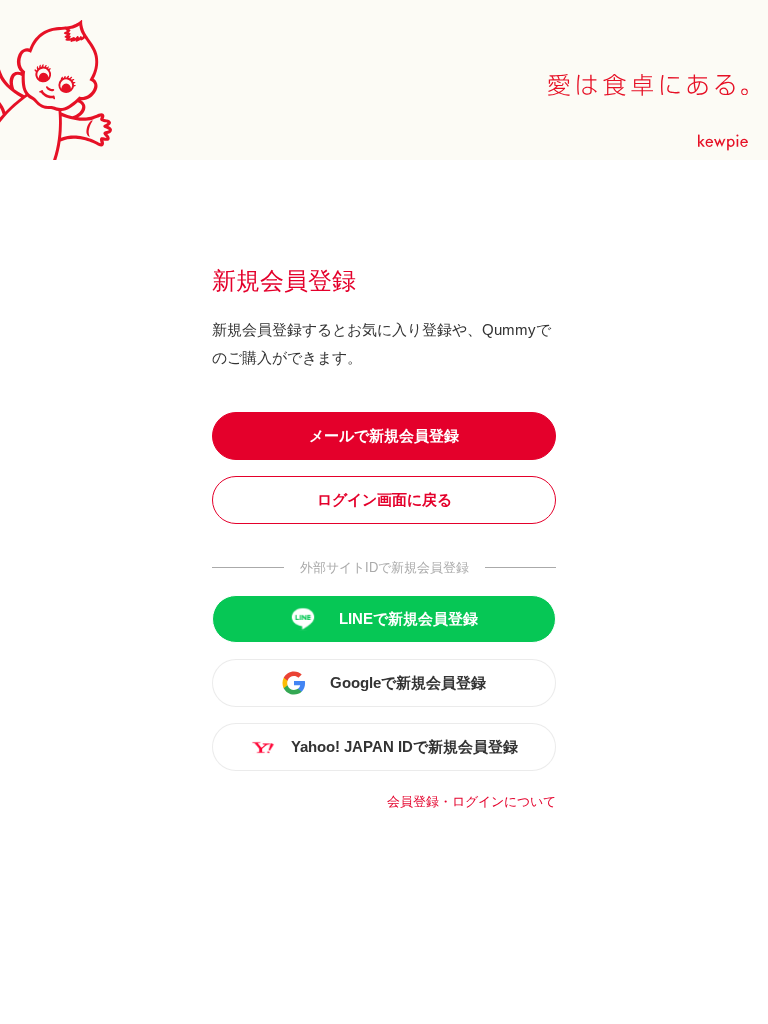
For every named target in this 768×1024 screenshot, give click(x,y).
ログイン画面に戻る (384, 499)
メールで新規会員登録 (384, 435)
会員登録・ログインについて (471, 801)
